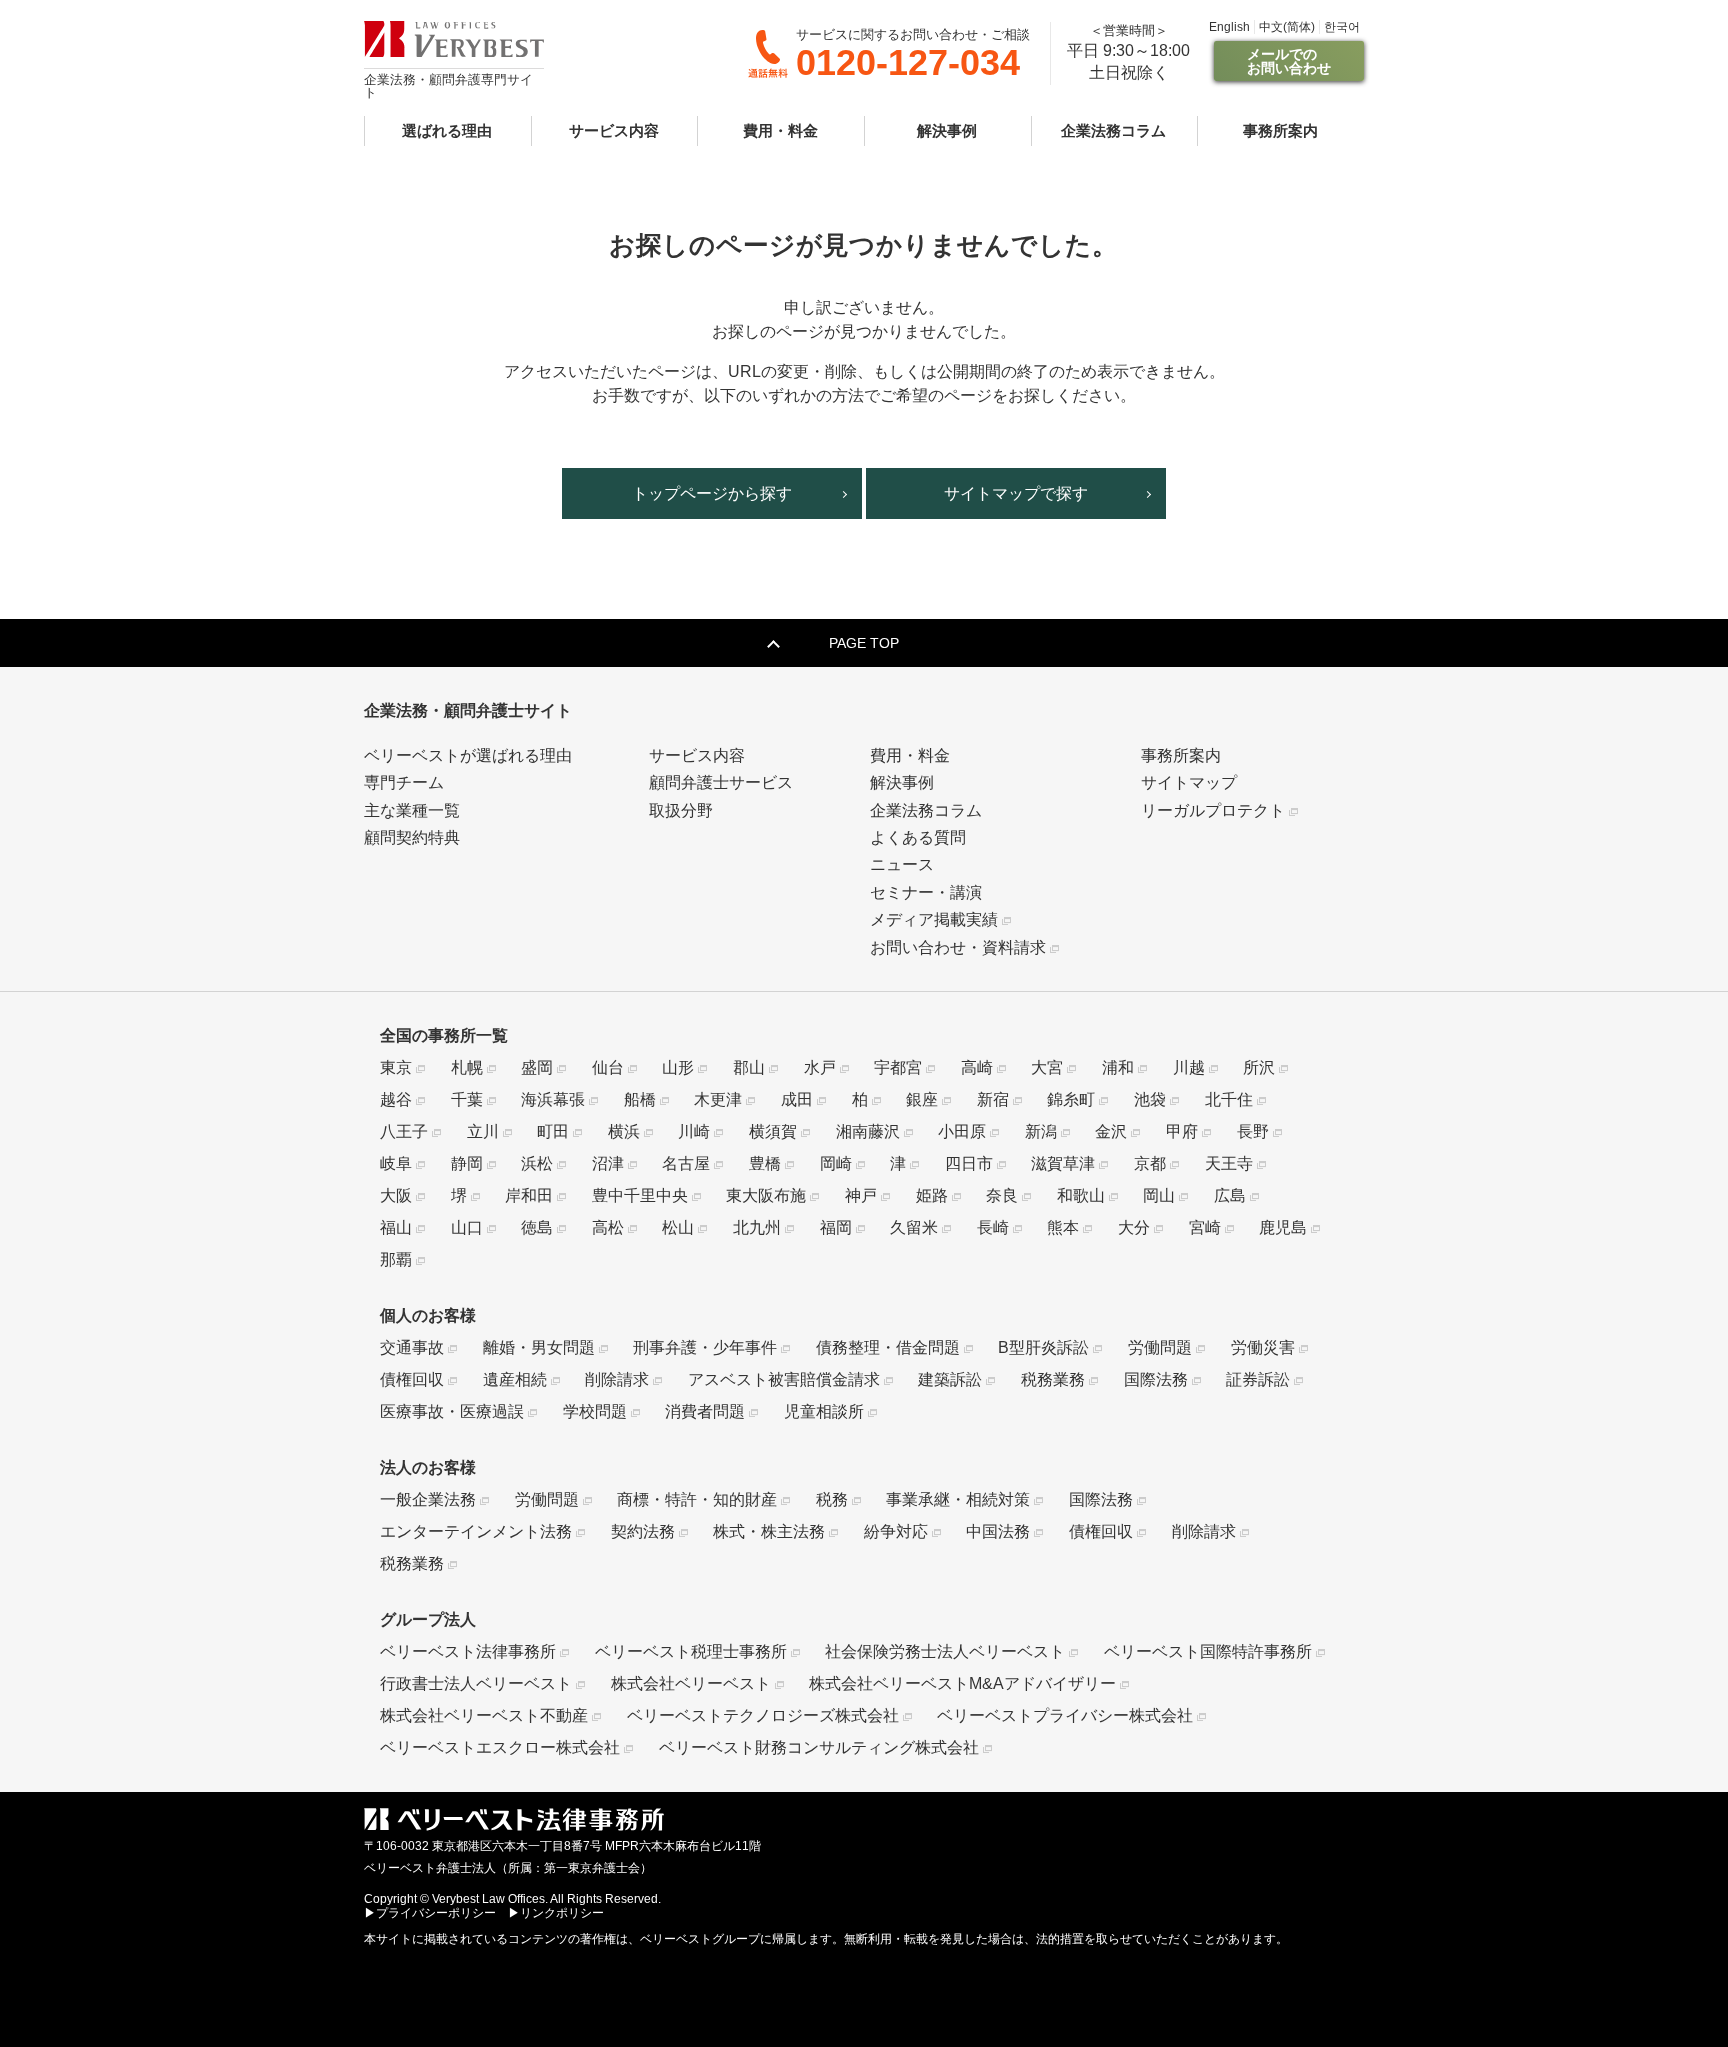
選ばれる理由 (447, 130)
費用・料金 (780, 130)
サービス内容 (614, 130)
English (1229, 27)
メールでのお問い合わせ (1289, 61)
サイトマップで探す (1016, 493)
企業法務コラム (1113, 130)
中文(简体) (1287, 27)
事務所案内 (1280, 130)
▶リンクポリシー (556, 1913)
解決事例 (947, 130)
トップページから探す (712, 493)
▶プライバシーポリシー (430, 1913)
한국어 (1342, 27)
